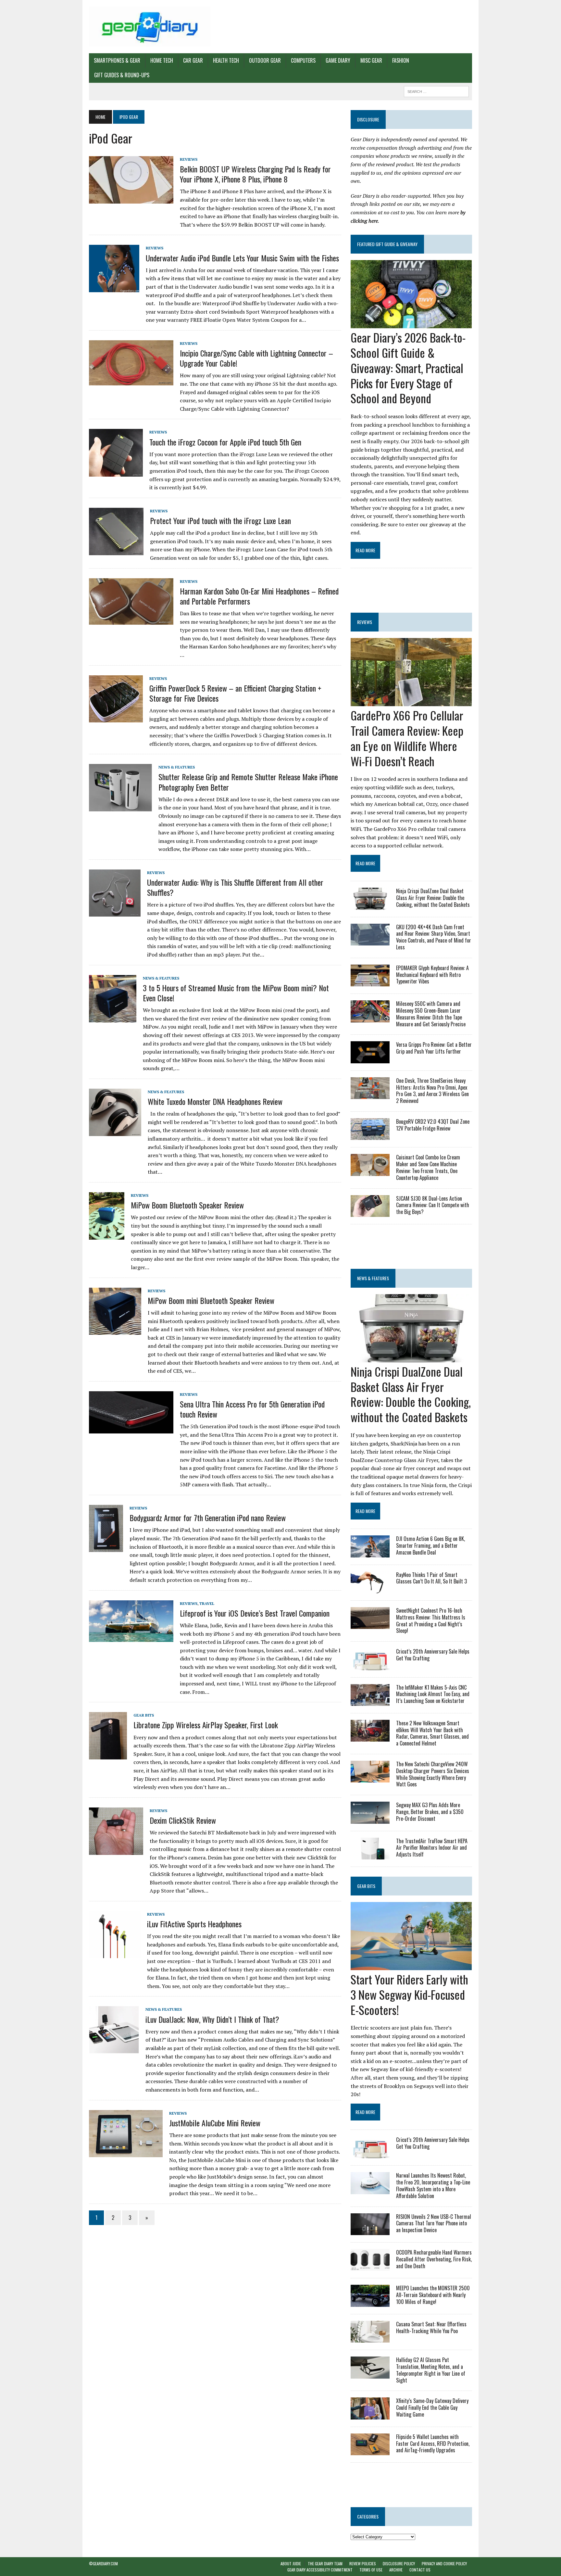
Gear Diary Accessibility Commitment (320, 2570)
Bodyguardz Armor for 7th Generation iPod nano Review (208, 1518)
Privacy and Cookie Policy (444, 2563)
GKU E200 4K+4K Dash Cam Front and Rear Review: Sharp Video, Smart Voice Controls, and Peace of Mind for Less (434, 937)
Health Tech (226, 60)
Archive (396, 2570)
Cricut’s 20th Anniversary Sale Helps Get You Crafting (433, 1655)
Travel (207, 1603)
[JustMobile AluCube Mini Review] (126, 2153)
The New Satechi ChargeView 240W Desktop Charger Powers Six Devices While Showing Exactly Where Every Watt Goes (433, 1774)
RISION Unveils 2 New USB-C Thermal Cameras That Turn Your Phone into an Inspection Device (434, 2223)
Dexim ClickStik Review (183, 1820)
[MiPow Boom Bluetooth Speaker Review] (107, 1235)
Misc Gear (371, 60)
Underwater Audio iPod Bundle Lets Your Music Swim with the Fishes (242, 258)
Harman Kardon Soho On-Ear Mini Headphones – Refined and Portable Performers (259, 596)
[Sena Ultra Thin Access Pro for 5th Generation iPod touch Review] (131, 1429)
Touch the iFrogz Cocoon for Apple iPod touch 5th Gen (225, 442)
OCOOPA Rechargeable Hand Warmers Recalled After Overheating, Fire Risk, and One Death (434, 2259)
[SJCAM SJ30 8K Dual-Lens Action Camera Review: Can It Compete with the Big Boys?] (370, 1212)
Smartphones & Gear (117, 60)
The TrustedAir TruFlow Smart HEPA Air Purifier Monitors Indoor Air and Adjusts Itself (432, 1848)
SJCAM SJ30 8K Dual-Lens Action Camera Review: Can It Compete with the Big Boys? (433, 1205)
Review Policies (363, 2563)
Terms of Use (371, 2570)
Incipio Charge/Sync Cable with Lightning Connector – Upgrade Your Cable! (256, 358)
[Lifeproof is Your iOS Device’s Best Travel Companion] (131, 1637)
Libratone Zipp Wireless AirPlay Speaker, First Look (206, 1725)
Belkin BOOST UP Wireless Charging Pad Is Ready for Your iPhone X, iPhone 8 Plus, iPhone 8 (255, 174)
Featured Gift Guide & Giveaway (387, 244)
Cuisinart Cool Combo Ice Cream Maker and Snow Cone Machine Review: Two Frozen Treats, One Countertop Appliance (428, 1167)
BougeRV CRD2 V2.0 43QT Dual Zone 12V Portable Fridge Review (433, 1125)
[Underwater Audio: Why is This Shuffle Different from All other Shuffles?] (115, 912)
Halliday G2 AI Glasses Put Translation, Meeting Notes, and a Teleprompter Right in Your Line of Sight (431, 2370)
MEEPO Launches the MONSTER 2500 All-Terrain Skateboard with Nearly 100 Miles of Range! (433, 2295)
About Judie (291, 2563)
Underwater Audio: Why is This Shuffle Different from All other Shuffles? (235, 887)
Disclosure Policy (399, 2563)
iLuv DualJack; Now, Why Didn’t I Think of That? (212, 2019)
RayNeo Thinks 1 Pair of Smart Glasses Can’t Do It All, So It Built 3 (431, 1578)
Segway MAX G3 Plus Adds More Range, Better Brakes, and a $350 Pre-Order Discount (430, 1812)
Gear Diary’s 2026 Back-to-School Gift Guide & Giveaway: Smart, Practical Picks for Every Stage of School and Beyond (408, 368)
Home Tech (162, 60)
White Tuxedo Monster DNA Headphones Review (215, 1101)
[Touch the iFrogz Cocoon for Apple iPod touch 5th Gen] (116, 472)
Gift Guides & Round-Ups (122, 75)
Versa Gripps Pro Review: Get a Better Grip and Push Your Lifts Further (434, 1048)
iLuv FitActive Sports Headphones (194, 1924)
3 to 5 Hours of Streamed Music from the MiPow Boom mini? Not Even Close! (236, 993)
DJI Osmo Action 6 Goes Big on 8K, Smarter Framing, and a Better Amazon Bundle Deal (430, 1545)
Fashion (401, 60)
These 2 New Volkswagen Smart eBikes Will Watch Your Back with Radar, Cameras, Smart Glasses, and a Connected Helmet (432, 1733)
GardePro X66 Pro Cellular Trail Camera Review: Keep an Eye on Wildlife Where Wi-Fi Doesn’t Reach (407, 738)
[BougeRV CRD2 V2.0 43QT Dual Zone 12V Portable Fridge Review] (370, 1136)
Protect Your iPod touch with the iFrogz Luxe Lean (220, 520)
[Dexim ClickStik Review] (116, 1850)
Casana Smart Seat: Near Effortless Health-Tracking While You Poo (431, 2327)
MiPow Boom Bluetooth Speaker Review (187, 1205)
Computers (303, 60)
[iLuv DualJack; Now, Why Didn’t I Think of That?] (114, 2049)
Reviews (189, 159)
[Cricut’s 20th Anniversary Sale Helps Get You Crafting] (370, 1666)
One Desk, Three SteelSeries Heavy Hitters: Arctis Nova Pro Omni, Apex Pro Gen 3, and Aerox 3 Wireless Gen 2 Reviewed (432, 1091)
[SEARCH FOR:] (436, 91)
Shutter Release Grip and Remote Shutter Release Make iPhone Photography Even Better (248, 782)
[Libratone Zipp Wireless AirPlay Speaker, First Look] (108, 1755)
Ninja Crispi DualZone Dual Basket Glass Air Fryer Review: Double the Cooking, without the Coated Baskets (433, 898)
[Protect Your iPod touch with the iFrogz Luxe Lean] (116, 551)
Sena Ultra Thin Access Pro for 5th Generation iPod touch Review (252, 1409)
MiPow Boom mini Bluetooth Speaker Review (211, 1300)
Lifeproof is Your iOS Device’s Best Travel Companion (255, 1613)
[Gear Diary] (150, 27)
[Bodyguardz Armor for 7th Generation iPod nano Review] (106, 1548)
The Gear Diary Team (325, 2563)
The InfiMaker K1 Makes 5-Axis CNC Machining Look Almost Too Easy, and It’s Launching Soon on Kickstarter (433, 1694)
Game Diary (338, 60)
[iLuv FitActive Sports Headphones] (115, 1954)
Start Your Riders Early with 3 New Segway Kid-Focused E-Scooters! (409, 1994)
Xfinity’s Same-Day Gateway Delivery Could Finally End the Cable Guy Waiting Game (432, 2407)
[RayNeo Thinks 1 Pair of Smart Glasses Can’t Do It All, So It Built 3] (370, 1589)
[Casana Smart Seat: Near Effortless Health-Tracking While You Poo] (370, 2338)
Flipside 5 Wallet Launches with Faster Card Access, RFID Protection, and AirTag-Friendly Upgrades (433, 2444)
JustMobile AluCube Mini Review (215, 2123)
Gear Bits (144, 1715)
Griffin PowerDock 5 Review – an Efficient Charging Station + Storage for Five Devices (235, 693)
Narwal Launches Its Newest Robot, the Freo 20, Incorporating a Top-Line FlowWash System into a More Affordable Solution (433, 2185)
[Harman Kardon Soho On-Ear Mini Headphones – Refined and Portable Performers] (131, 620)
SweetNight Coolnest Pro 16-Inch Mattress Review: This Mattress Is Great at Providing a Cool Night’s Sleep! (431, 1620)
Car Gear (193, 60)
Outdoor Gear (265, 60)
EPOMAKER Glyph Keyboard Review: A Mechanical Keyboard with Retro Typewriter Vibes (432, 975)
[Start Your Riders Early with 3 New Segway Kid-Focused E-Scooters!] (411, 1966)
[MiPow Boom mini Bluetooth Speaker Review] (115, 1331)
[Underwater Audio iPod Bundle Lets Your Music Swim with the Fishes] (114, 288)
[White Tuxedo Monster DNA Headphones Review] (115, 1132)
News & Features (177, 767)
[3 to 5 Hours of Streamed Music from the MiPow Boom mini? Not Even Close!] (113, 1018)
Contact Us (420, 2570)
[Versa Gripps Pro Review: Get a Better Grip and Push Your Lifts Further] (370, 1059)
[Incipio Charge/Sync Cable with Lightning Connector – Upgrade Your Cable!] (131, 381)
